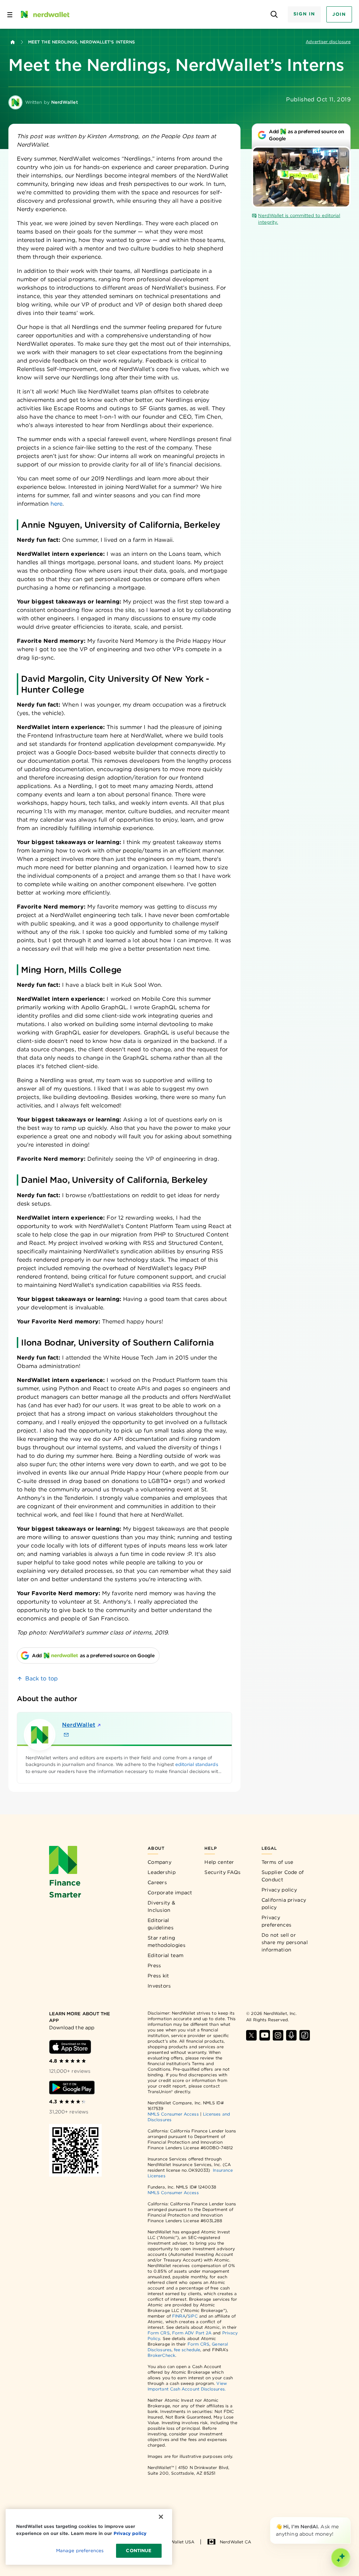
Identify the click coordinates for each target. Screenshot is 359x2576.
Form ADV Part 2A (192, 2333)
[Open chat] (341, 2558)
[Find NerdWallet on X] (251, 2035)
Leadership (162, 1872)
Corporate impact (170, 1893)
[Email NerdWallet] (66, 1735)
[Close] (349, 2518)
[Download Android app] (72, 2088)
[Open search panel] (274, 15)
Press (154, 1965)
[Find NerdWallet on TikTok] (305, 2035)
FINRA (179, 2316)
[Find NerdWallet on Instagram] (278, 2035)
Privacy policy (279, 1890)
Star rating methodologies (167, 1941)
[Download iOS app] (70, 2047)
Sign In (304, 14)
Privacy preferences (276, 1921)
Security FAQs (222, 1872)
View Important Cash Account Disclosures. (187, 2386)
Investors (159, 1986)
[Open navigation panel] (10, 14)
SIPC (192, 2316)
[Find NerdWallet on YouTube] (265, 2035)
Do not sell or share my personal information (285, 1942)
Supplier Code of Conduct (283, 1876)
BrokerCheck (161, 2355)
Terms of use (277, 1862)
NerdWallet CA (235, 2542)
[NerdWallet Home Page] (45, 14)
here (56, 504)
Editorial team (165, 1955)
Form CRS (159, 2333)
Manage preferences (80, 2551)
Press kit (158, 1976)
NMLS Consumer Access (173, 2114)
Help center (219, 1862)
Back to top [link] (42, 1678)
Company (160, 1862)
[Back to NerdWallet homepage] (13, 42)
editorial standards (197, 1764)
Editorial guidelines (161, 1924)
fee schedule (187, 2350)
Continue (139, 2551)
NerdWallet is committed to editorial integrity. (299, 219)
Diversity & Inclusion (161, 1906)
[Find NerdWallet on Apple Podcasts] (291, 2035)
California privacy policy (284, 1904)
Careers (157, 1882)
